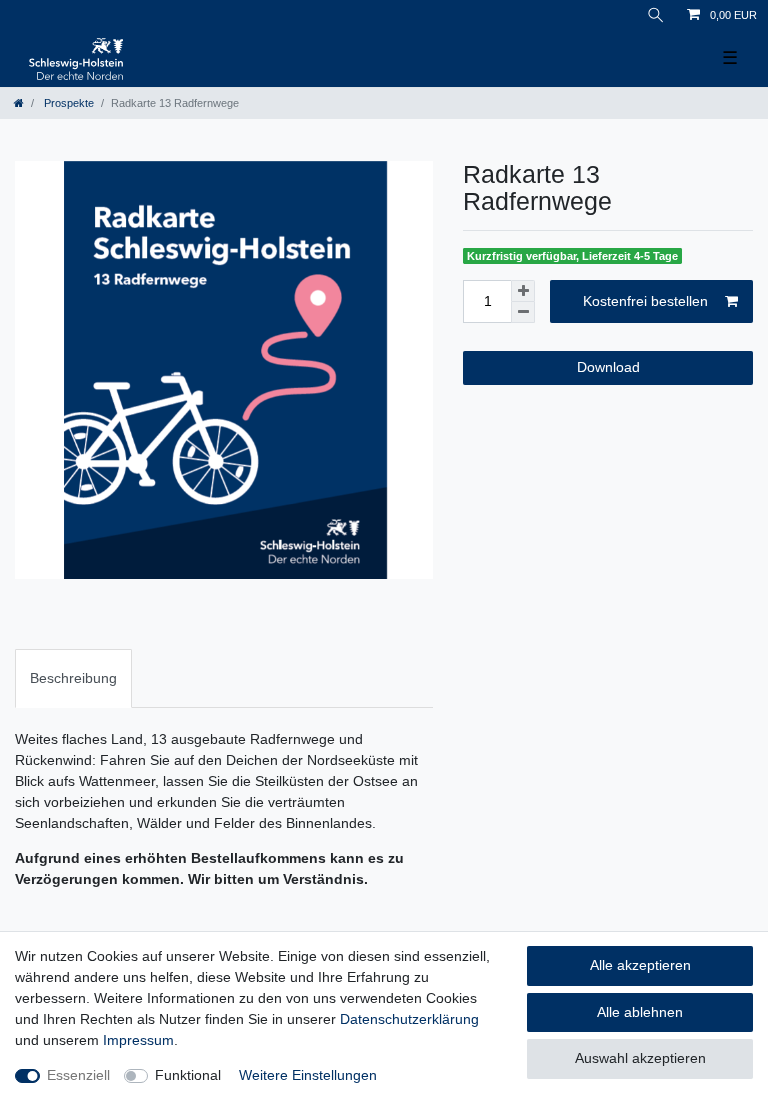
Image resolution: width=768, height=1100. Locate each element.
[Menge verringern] (523, 312)
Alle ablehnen (640, 1012)
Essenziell (78, 1075)
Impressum (138, 1040)
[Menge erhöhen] (523, 291)
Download (608, 367)
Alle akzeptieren (640, 965)
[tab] (73, 678)
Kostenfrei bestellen (645, 301)
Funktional (188, 1075)
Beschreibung (73, 678)
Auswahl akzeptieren (640, 1058)
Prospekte (67, 103)
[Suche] (656, 15)
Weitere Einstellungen (308, 1075)
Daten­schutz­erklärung (409, 1019)
